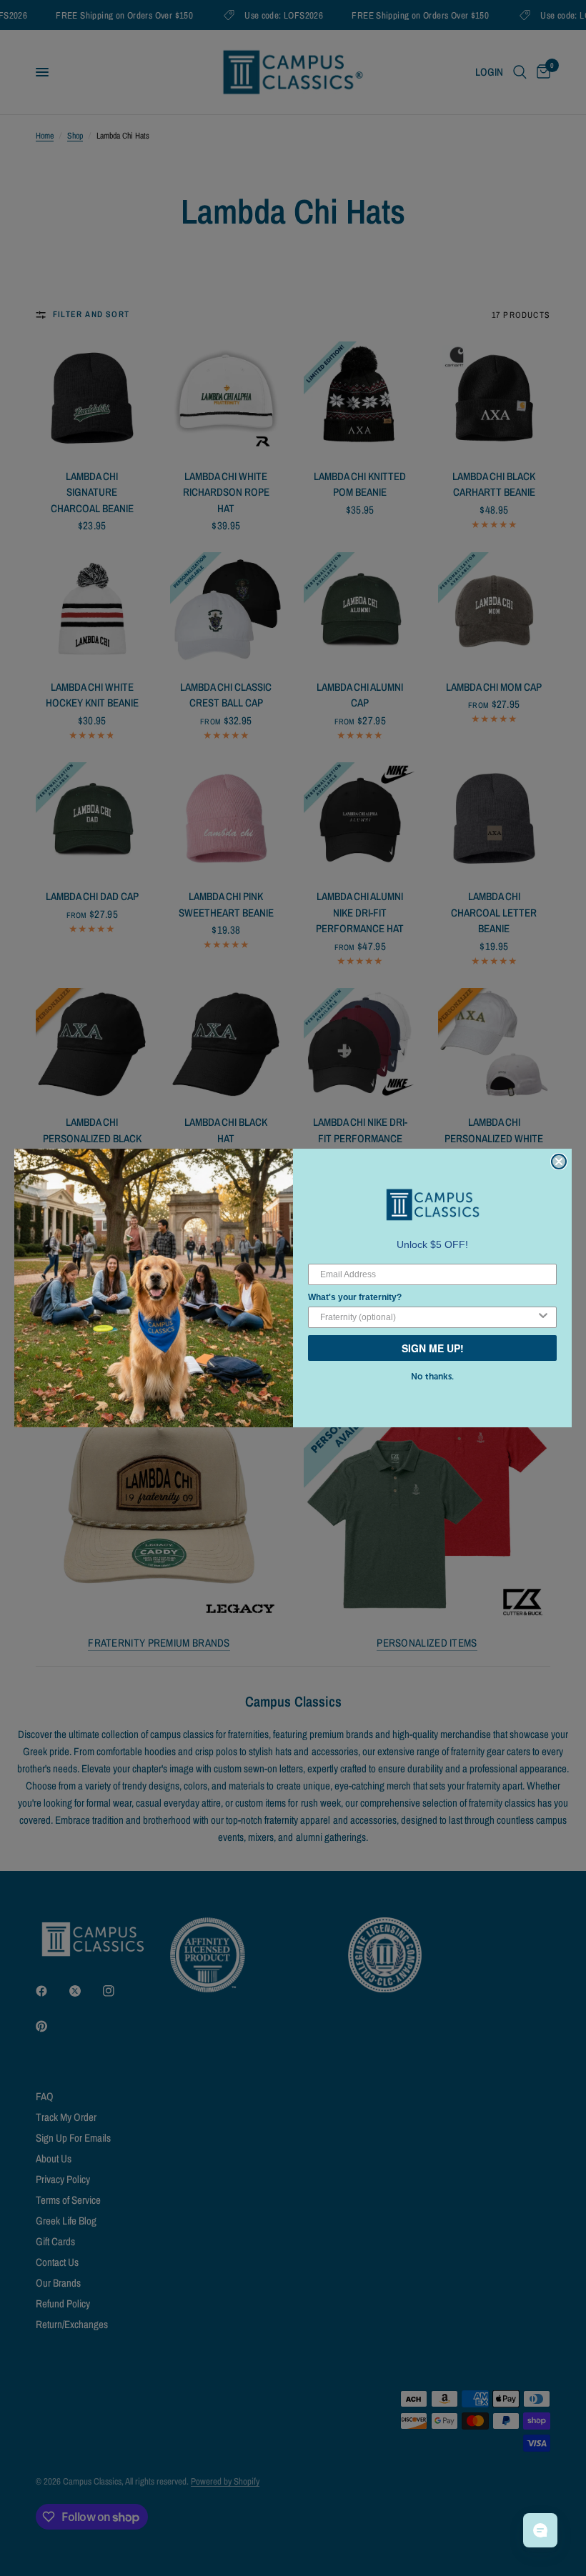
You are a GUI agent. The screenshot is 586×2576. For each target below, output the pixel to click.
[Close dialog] (559, 1162)
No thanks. (432, 1377)
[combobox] (428, 1317)
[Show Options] (543, 1317)
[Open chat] (540, 2530)
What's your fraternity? (355, 1297)
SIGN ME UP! (433, 1348)
